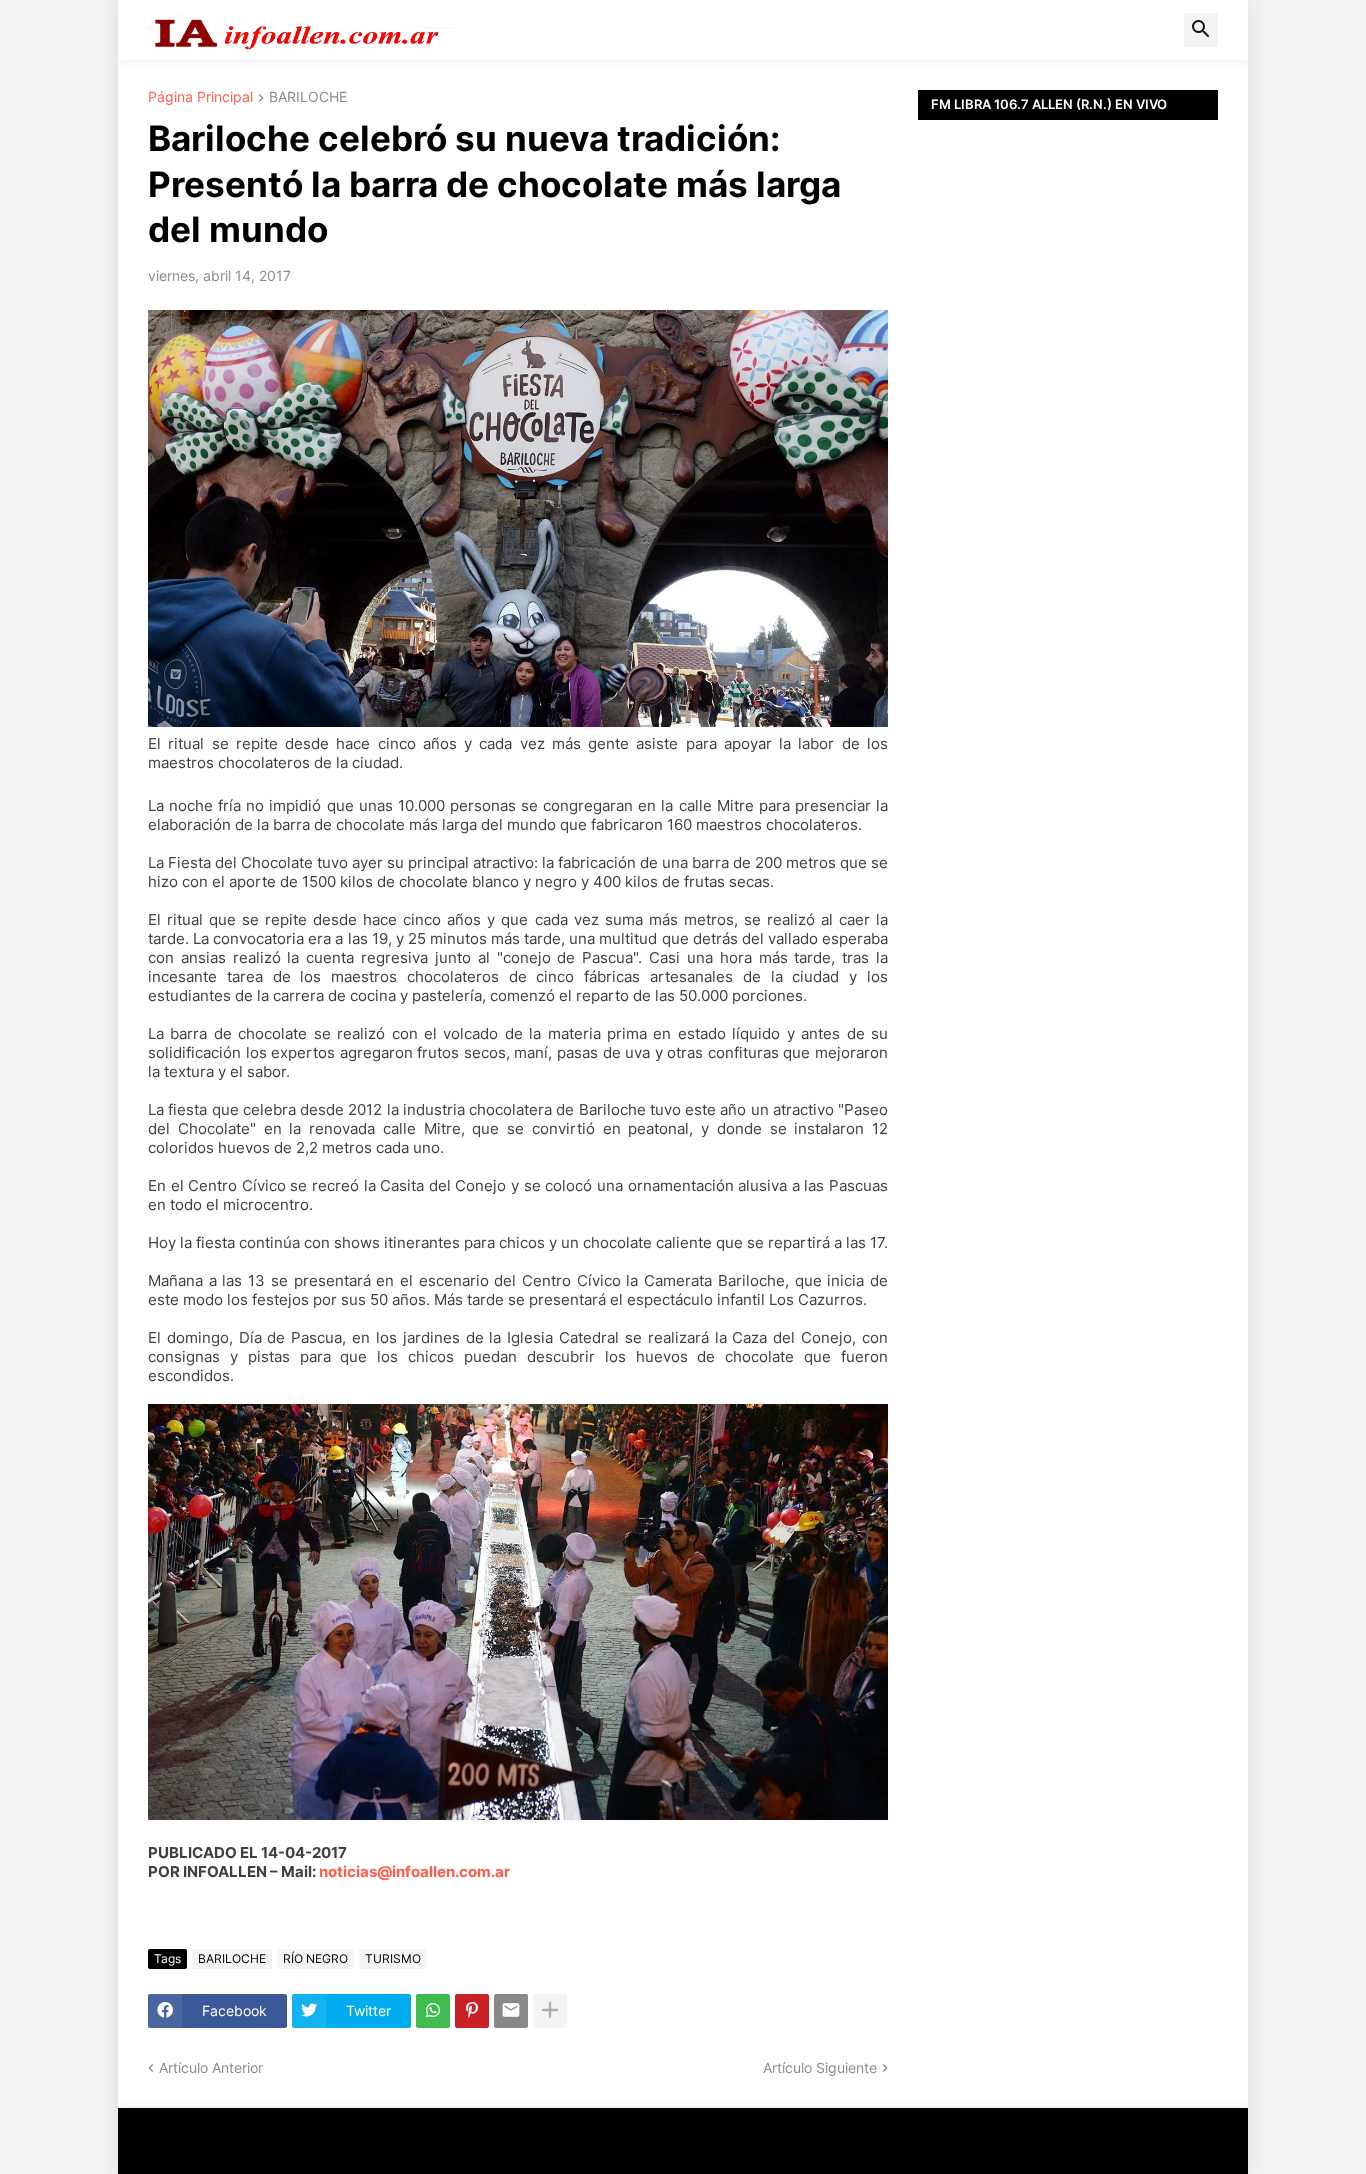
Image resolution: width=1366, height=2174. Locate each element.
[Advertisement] (1068, 570)
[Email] (511, 2011)
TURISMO (393, 1958)
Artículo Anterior (211, 2067)
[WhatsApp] (433, 2011)
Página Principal (200, 97)
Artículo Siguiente (820, 2067)
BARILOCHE (308, 97)
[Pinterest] (472, 2011)
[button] (1201, 30)
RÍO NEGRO (315, 1958)
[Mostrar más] (550, 2011)
